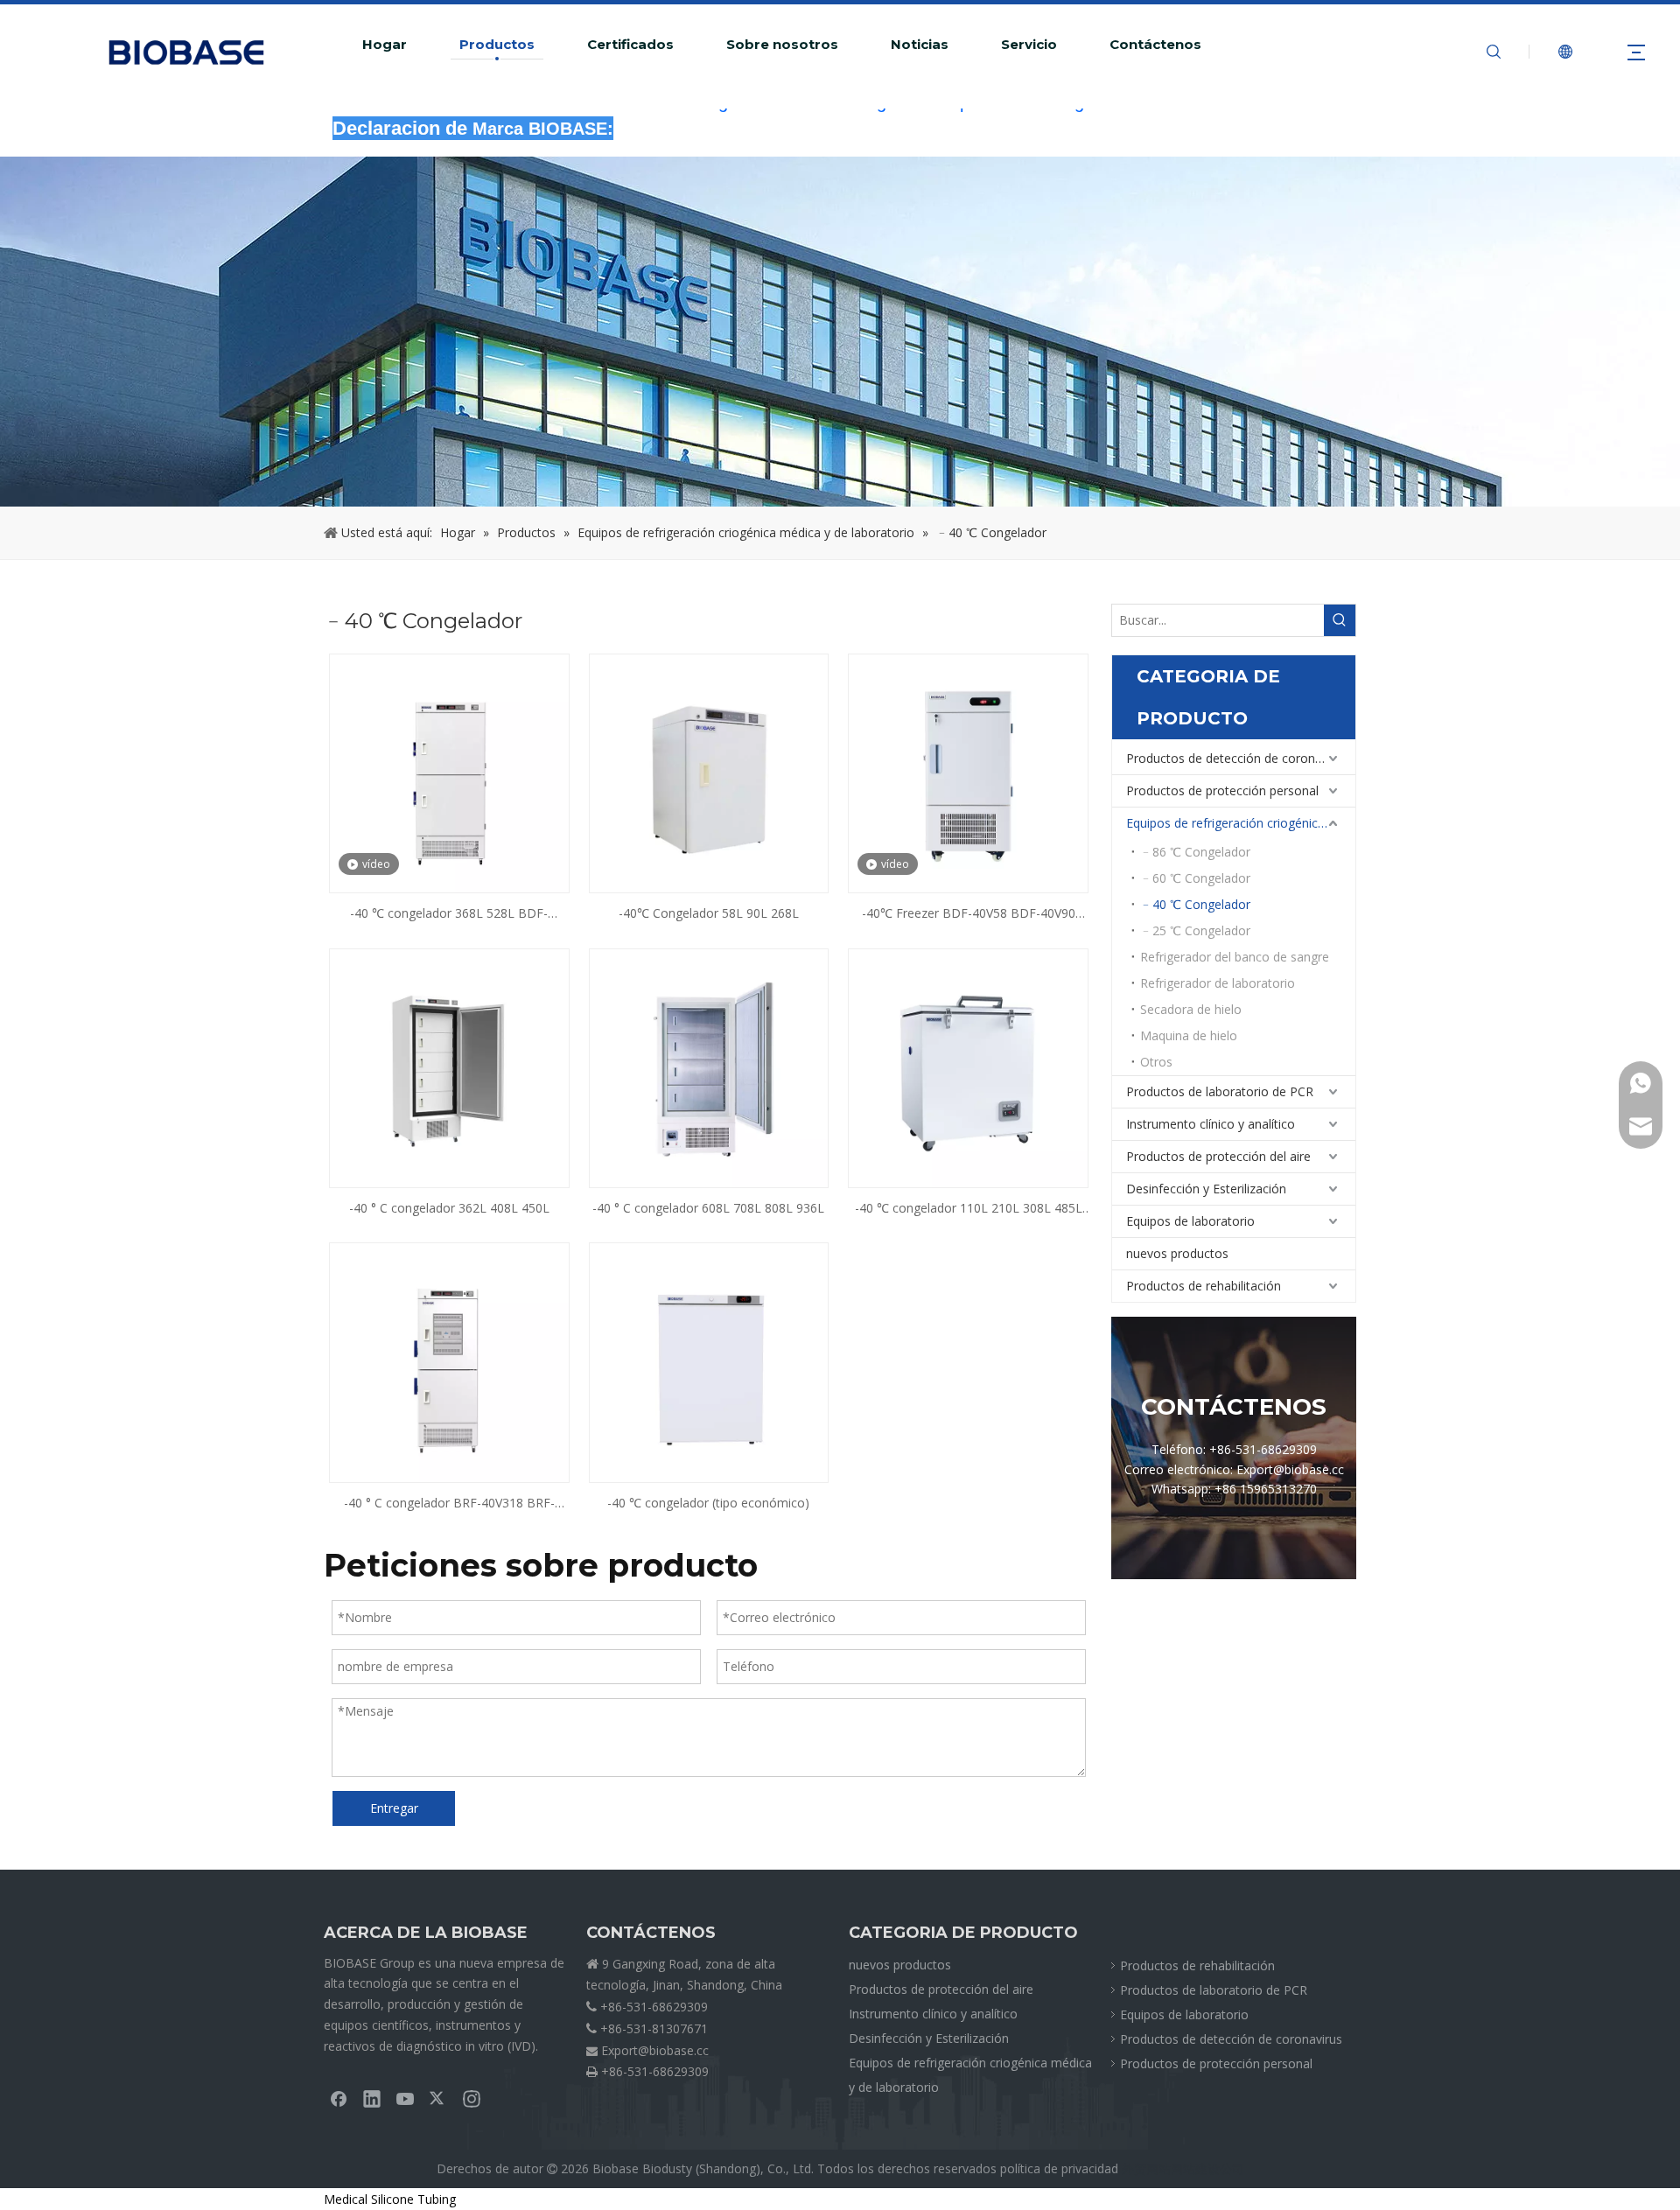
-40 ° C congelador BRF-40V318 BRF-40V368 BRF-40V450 (449, 1504)
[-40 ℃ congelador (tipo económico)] (709, 1362)
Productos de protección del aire (1218, 1156)
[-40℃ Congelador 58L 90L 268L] (709, 772)
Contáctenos (1155, 45)
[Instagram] (472, 2098)
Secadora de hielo (1191, 1009)
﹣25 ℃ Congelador (1195, 930)
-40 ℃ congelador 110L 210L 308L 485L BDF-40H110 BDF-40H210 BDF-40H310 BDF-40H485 (969, 1209)
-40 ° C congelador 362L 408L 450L (449, 1208)
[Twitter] (438, 2098)
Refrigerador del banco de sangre (1235, 957)
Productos (497, 45)
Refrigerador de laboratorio (1218, 983)
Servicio (1029, 45)
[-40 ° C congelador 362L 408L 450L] (449, 1067)
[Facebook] (339, 2098)
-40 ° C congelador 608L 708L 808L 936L (708, 1208)
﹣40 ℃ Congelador (1195, 904)
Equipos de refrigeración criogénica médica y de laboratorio (1241, 823)
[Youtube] (405, 2098)
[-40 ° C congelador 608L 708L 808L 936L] (709, 1067)
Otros (1156, 1062)
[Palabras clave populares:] (1340, 620)
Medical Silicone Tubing (390, 2199)
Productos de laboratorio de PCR (1220, 1091)
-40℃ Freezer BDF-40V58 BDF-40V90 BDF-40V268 (969, 914)
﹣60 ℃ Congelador (1195, 878)
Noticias (920, 45)
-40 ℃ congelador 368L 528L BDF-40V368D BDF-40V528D (449, 914)
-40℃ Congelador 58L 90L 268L (709, 913)
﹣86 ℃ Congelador (1195, 852)
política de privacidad (1059, 2168)
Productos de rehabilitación (1204, 1286)
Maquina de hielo (1189, 1035)
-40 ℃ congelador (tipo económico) (708, 1503)
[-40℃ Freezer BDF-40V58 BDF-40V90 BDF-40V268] (968, 772)
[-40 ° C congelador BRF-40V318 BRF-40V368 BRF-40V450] (449, 1362)
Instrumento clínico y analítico (1211, 1124)
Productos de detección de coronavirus (1237, 758)
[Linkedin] (372, 2098)
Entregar (394, 1808)
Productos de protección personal (1222, 790)
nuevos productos (1177, 1253)
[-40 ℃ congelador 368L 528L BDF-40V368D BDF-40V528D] (449, 772)
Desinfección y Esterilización (1206, 1189)
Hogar (385, 45)
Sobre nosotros (782, 45)
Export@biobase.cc (655, 2050)
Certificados (630, 45)
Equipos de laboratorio (1190, 1221)
